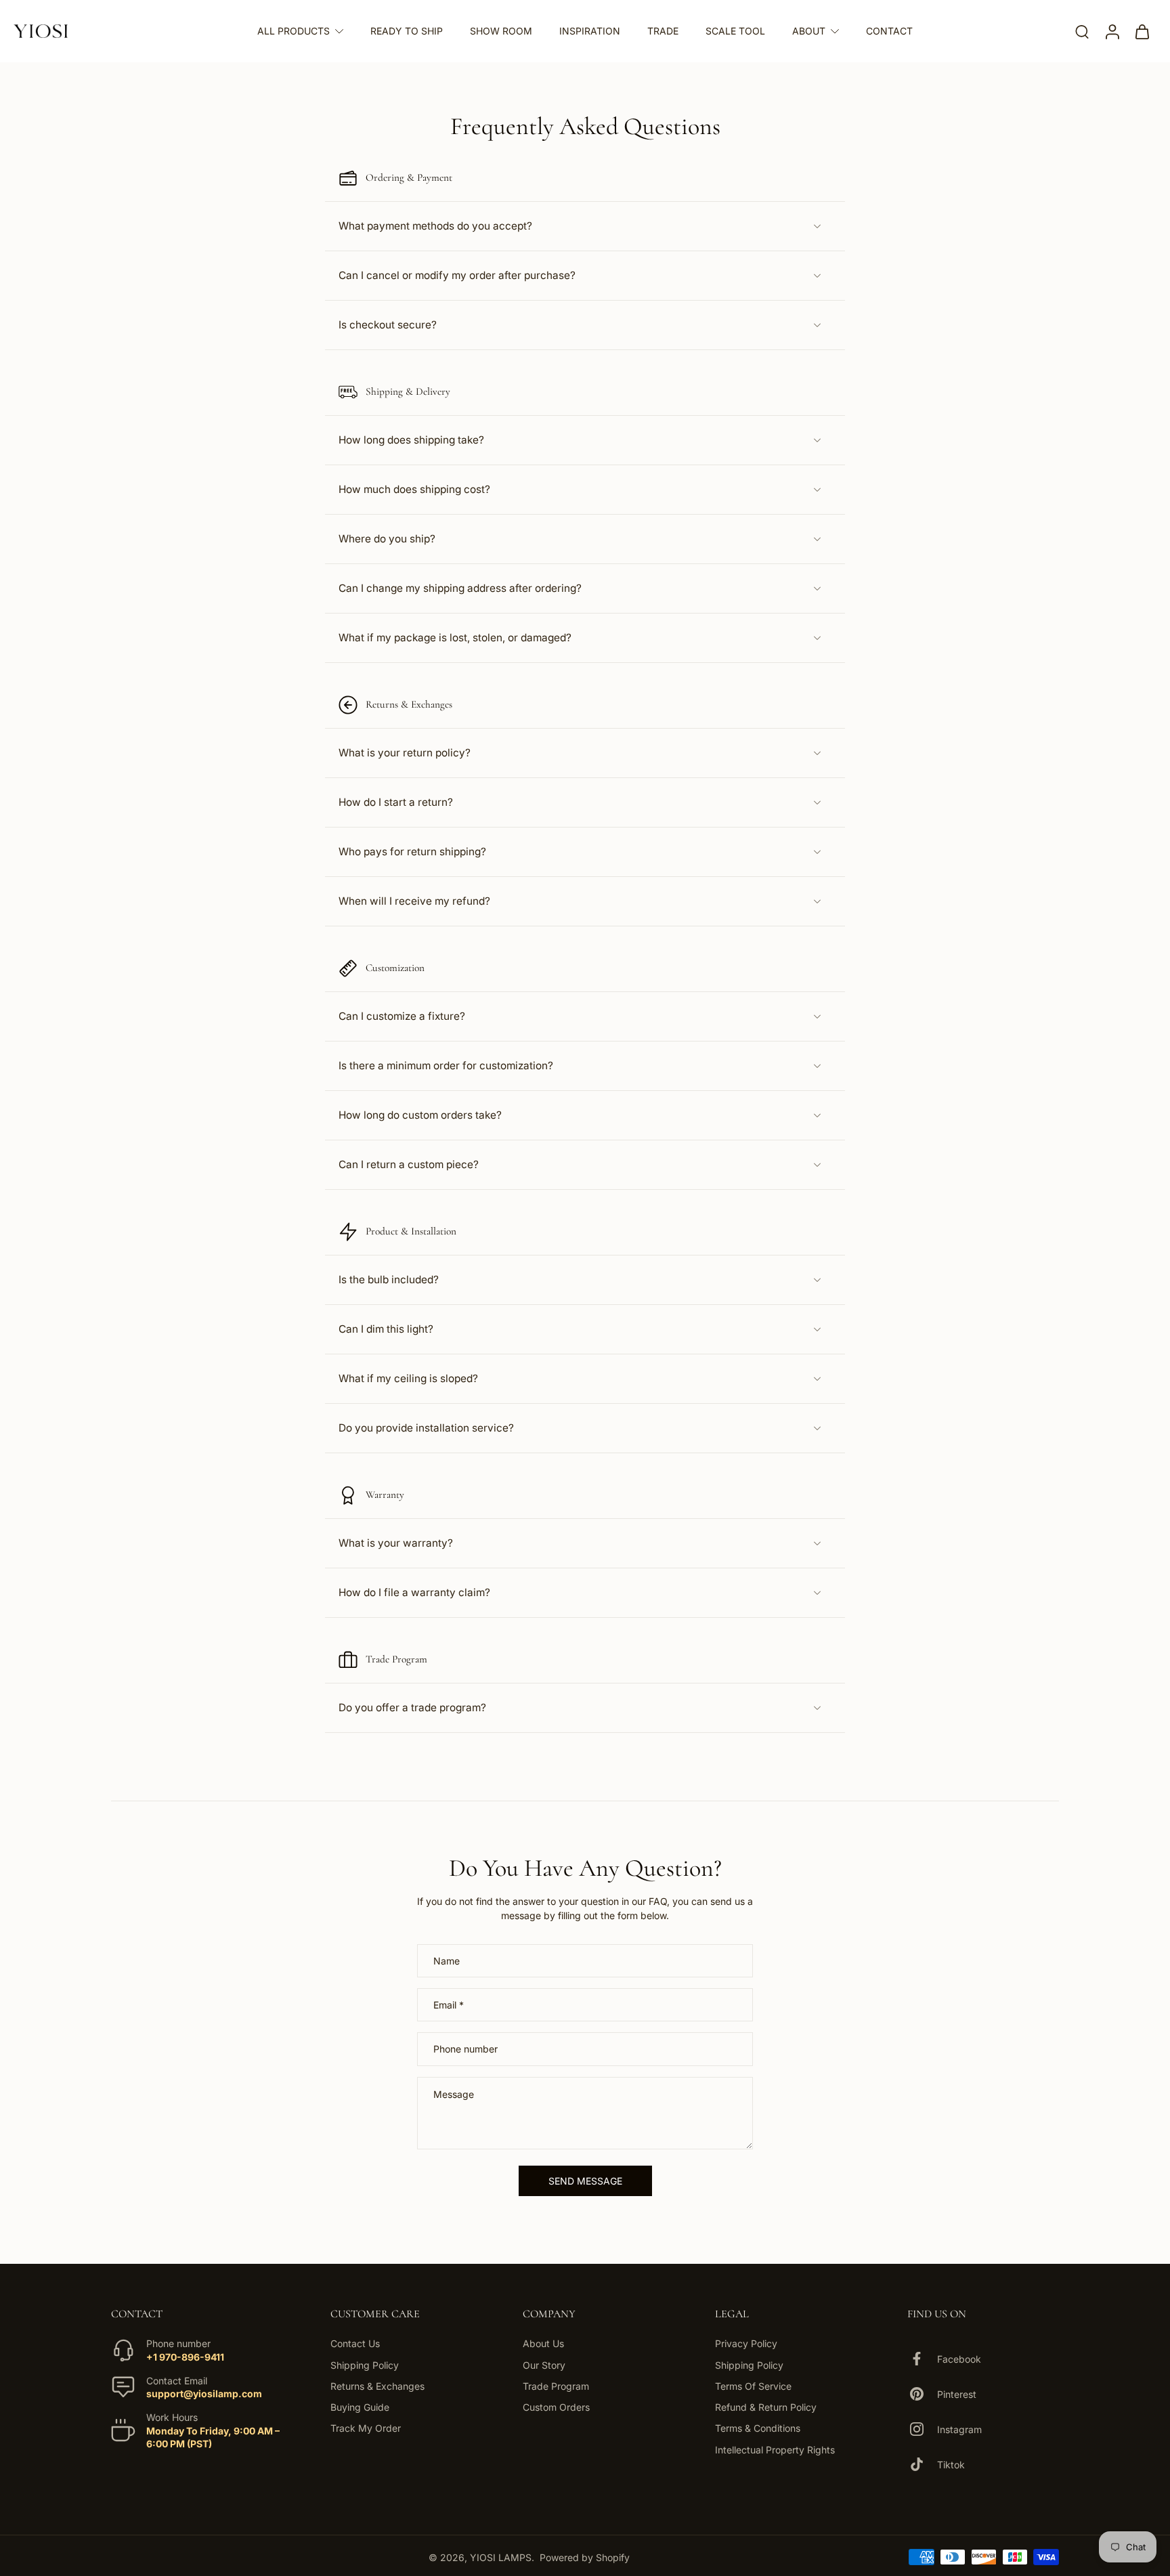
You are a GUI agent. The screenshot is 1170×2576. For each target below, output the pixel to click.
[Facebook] (922, 2359)
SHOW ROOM (501, 31)
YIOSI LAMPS (501, 2557)
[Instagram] (922, 2429)
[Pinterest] (922, 2394)
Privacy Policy (746, 2343)
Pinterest (957, 2394)
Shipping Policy (365, 2364)
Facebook (959, 2359)
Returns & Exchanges (377, 2386)
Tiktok (951, 2465)
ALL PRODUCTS (294, 31)
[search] (1082, 31)
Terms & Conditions (758, 2428)
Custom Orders (556, 2407)
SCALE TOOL (735, 31)
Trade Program (556, 2386)
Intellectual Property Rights (775, 2449)
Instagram (959, 2429)
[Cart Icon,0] (1142, 31)
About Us (543, 2343)
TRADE (663, 31)
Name (447, 1961)
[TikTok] (922, 2464)
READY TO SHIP (407, 31)
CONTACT (889, 31)
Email (449, 2005)
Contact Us (355, 2343)
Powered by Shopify (585, 2557)
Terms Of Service (753, 2386)
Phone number (465, 2049)
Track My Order (366, 2428)
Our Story (544, 2364)
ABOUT (809, 31)
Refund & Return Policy (766, 2407)
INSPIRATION (590, 31)
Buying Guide (360, 2407)
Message (454, 2094)
